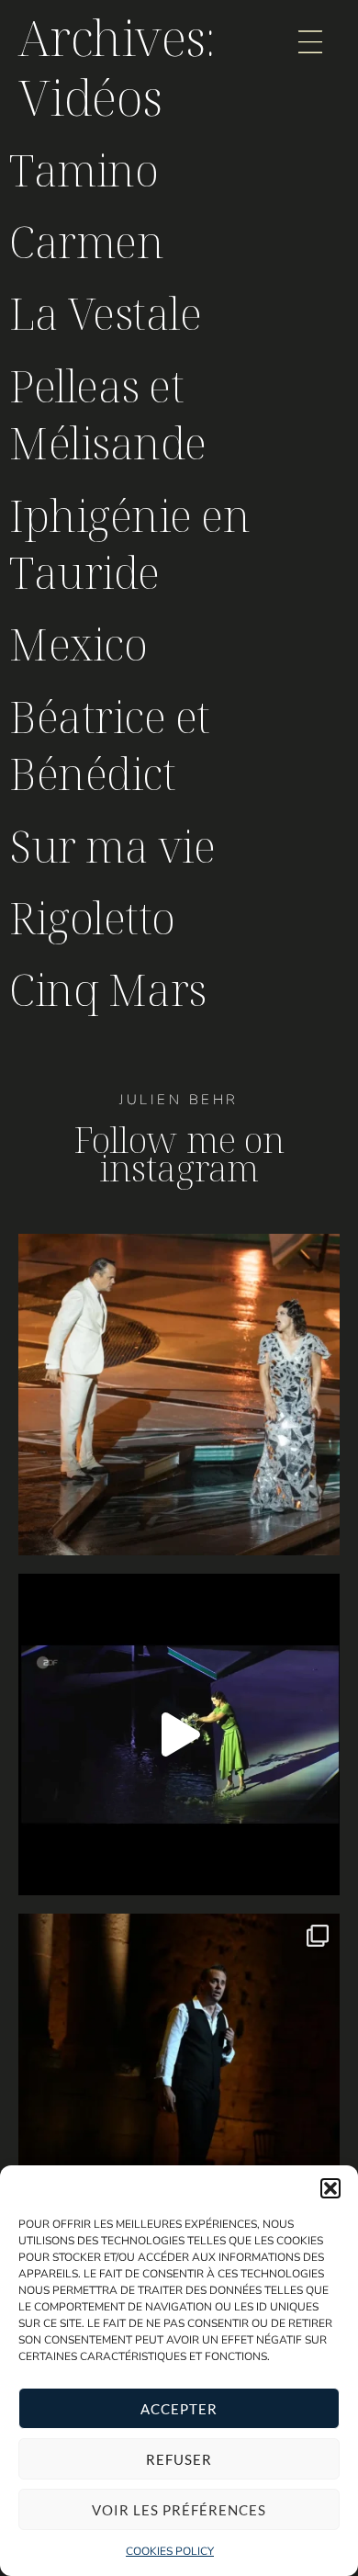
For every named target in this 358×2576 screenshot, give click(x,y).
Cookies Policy (170, 2551)
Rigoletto (92, 917)
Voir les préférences (179, 2510)
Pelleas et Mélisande (108, 414)
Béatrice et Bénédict (110, 745)
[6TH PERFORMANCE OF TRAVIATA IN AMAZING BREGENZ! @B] (179, 1395)
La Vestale (105, 313)
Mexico (78, 644)
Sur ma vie (112, 846)
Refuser (179, 2459)
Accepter (179, 2409)
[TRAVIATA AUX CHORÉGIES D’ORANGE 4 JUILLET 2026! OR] (179, 2074)
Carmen (86, 241)
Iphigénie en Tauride (129, 543)
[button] (330, 2188)
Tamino (84, 169)
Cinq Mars (108, 989)
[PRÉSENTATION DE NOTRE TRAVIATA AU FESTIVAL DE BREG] (179, 1734)
